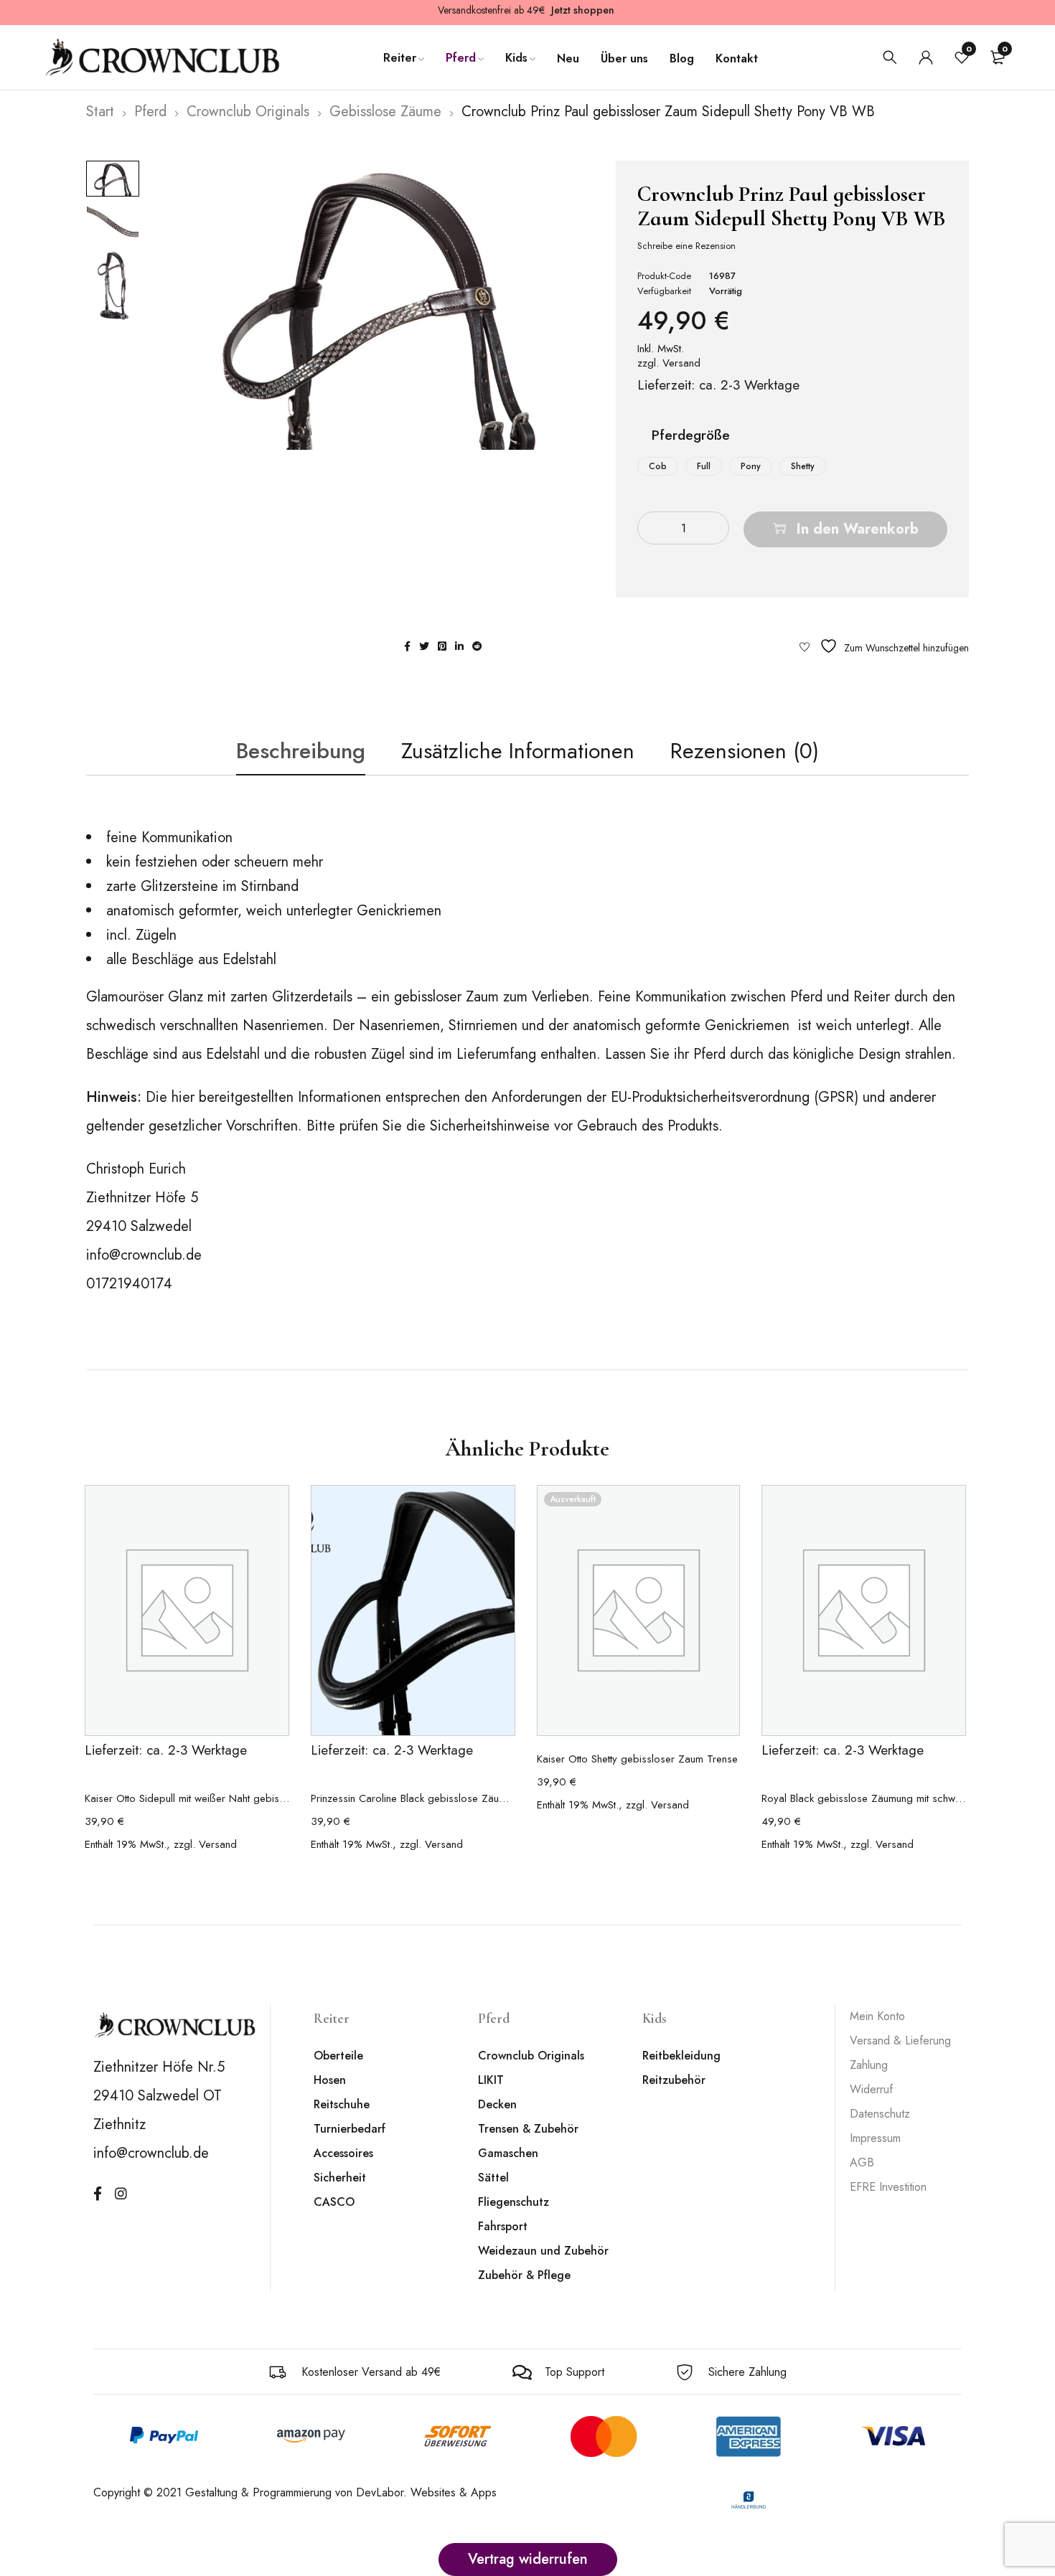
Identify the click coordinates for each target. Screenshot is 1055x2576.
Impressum (875, 2138)
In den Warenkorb (858, 529)
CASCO (334, 2202)
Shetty (803, 466)
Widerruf (871, 2089)
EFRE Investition (888, 2187)
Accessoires (343, 2153)
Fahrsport (503, 2226)
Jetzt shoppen (583, 10)
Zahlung (869, 2065)
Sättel (493, 2178)
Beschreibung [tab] (301, 751)
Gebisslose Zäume (385, 112)
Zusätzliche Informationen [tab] (518, 751)
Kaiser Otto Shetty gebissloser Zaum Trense (637, 1759)
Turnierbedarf (350, 2129)
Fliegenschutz (514, 2202)
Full (704, 466)
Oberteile (338, 2056)
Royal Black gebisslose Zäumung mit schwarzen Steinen (864, 1798)
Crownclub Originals (248, 112)
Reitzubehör (674, 2080)
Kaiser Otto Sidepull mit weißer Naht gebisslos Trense (187, 1798)
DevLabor (380, 2492)
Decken (497, 2104)
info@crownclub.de (144, 1255)
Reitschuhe (342, 2104)
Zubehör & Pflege (524, 2275)
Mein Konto (877, 2016)
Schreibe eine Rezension (686, 246)
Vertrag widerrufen (528, 2559)
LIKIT (491, 2080)
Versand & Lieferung (900, 2040)
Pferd (150, 112)
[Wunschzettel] (884, 646)
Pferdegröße (691, 437)
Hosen (330, 2080)
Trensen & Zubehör (528, 2129)
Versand (681, 363)
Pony (751, 466)
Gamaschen (508, 2153)
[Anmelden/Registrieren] (926, 57)
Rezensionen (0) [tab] (745, 751)
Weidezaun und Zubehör (543, 2251)
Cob (658, 466)
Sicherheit (340, 2178)
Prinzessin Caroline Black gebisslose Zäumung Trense (413, 1798)
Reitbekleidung (681, 2056)
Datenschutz (880, 2114)
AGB (862, 2162)
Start (100, 112)
